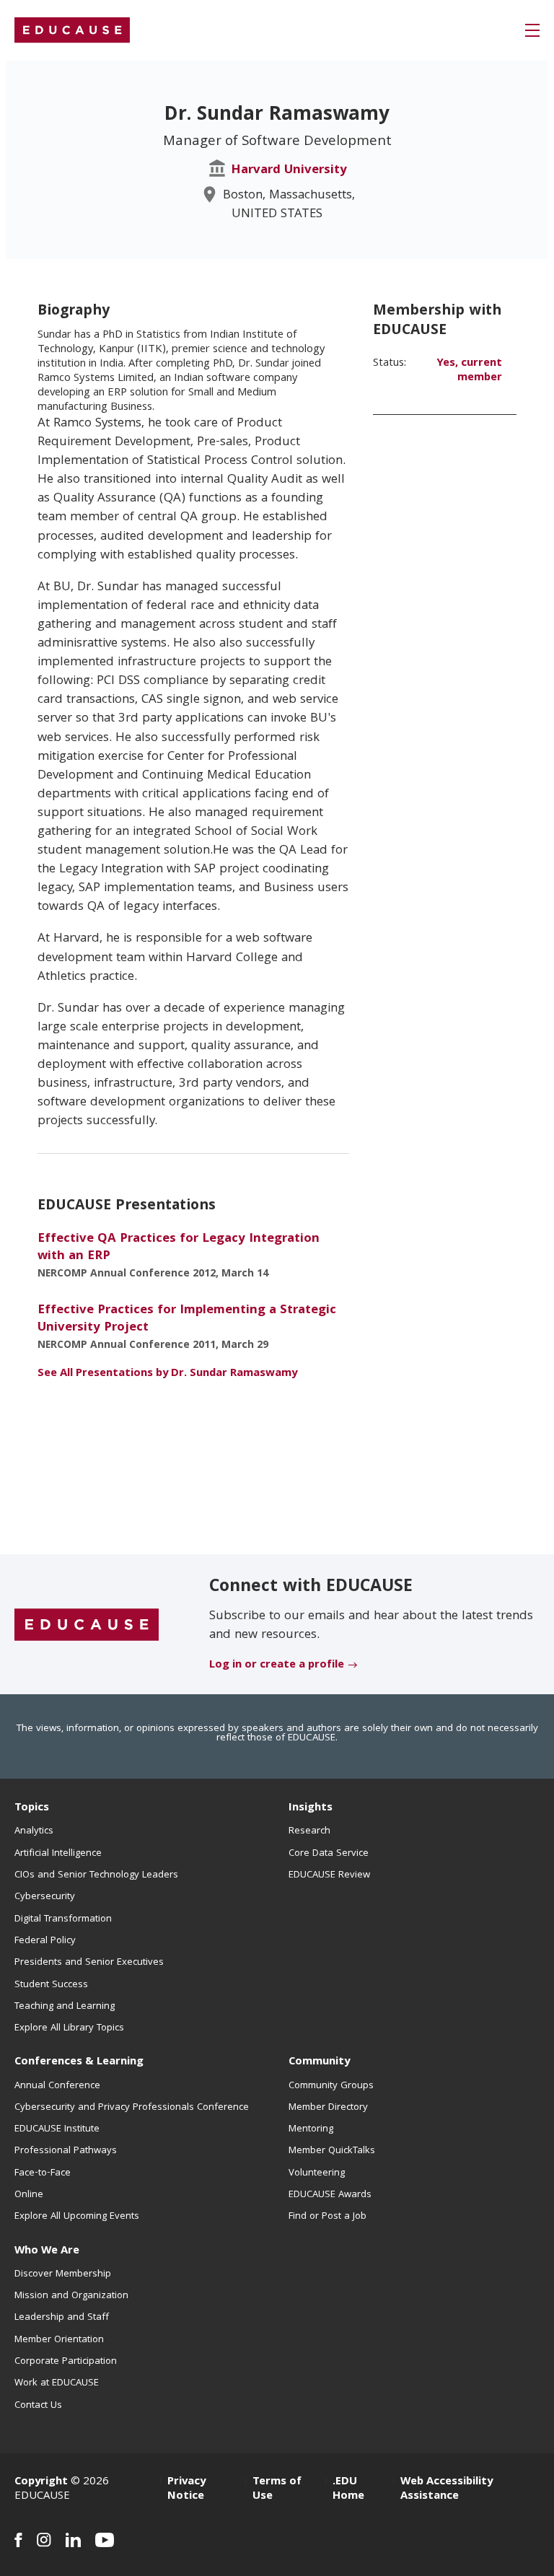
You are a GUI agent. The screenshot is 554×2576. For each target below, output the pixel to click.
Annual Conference (57, 2086)
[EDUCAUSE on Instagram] (44, 2540)
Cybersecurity (45, 1897)
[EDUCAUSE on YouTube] (105, 2540)
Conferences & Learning (79, 2062)
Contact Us (38, 2406)
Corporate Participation (66, 2362)
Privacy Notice (186, 2489)
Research (309, 1831)
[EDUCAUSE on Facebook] (18, 2540)
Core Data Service (329, 1854)
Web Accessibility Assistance (447, 2489)
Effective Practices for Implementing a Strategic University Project (187, 1319)
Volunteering (317, 2173)
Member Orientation (59, 2340)
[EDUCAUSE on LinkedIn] (73, 2540)
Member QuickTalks (332, 2151)
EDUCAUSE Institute (57, 2129)
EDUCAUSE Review (329, 1875)
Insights (311, 1808)
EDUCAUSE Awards (330, 2195)
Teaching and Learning (65, 2007)
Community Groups (331, 2086)
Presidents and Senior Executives (89, 1963)
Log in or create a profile (277, 1665)
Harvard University (289, 171)
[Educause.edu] (87, 1625)
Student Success (51, 1985)
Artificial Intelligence (58, 1854)
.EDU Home (348, 2489)
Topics (32, 1808)
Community (319, 2062)
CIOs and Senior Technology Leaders (96, 1875)
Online (29, 2195)
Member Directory (328, 2108)
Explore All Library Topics (69, 2028)
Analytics (34, 1831)
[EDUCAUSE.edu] (72, 30)
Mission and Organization (71, 2296)
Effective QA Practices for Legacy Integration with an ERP (179, 1248)
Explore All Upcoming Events (77, 2217)
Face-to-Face (43, 2173)
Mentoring (311, 2129)
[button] (532, 30)
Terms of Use (277, 2489)
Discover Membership (63, 2274)
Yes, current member (469, 371)
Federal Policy (45, 1941)
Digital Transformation (63, 1919)
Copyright (41, 2482)
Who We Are (47, 2251)
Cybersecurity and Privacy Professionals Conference (132, 2108)
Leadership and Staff (62, 2318)
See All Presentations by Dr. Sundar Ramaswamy (167, 1374)
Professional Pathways (66, 2151)
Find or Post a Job (327, 2217)
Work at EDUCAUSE (57, 2383)
